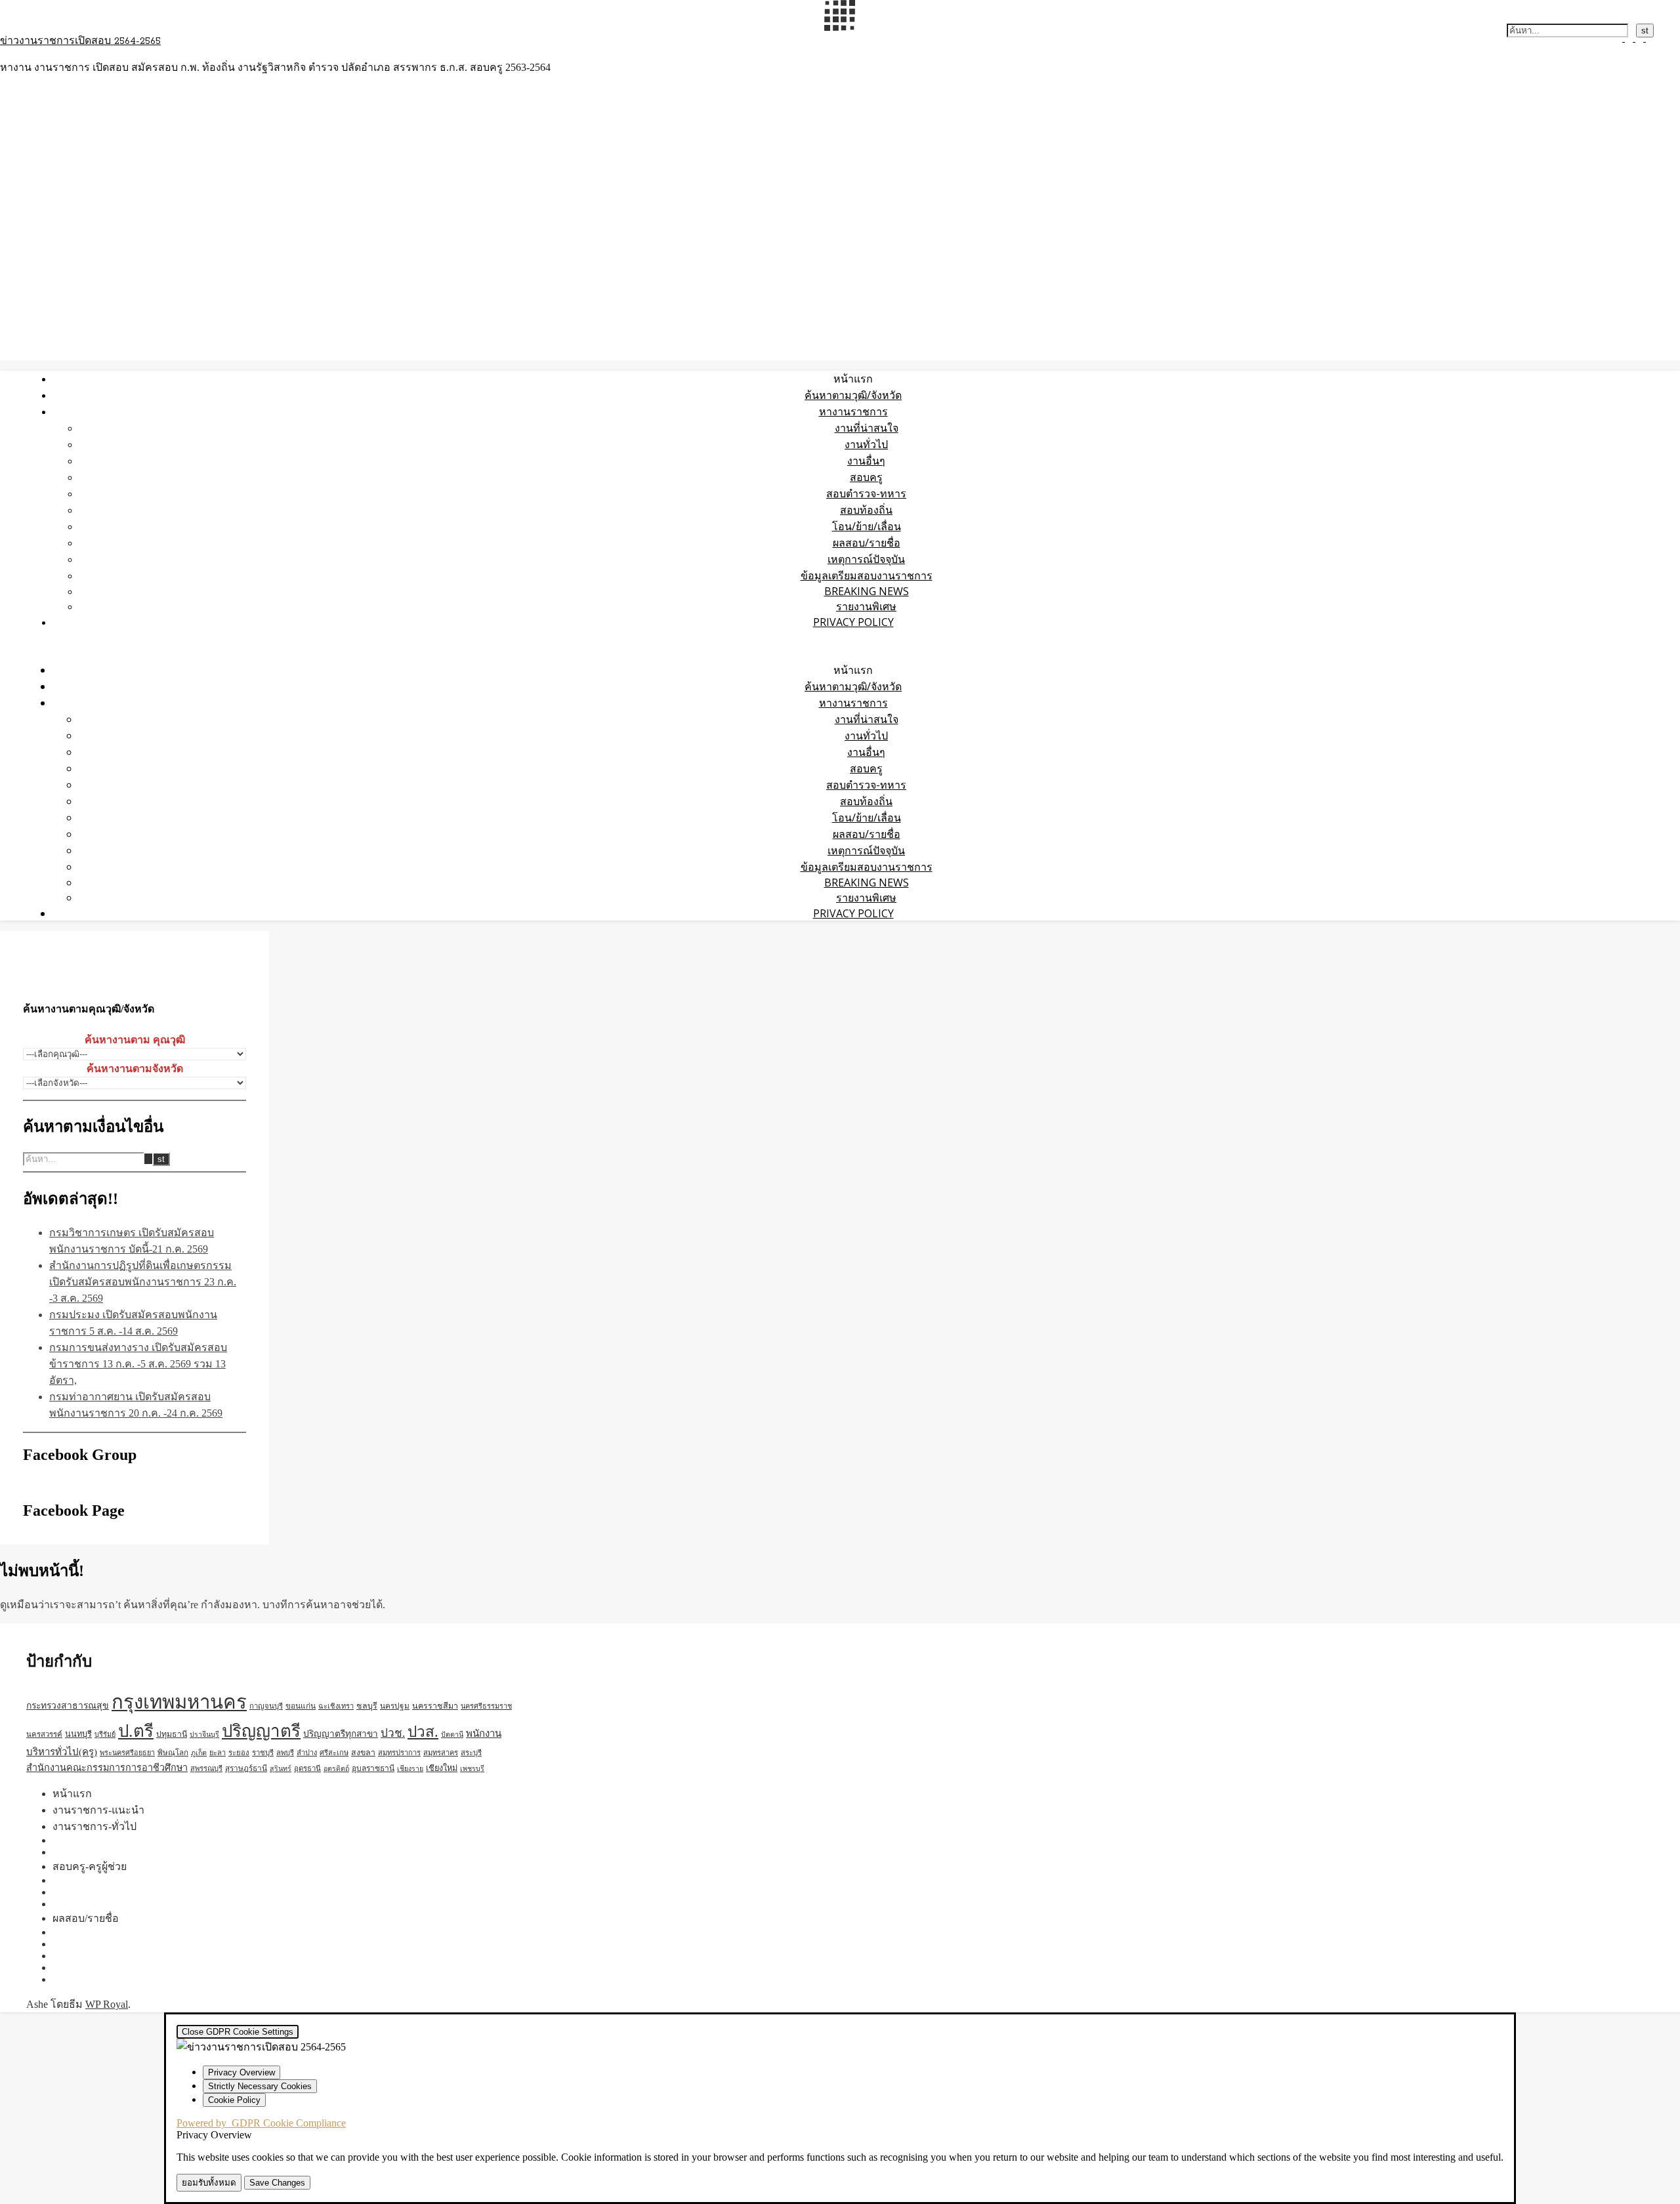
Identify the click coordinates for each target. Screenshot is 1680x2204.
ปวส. (423, 1732)
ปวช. (393, 1733)
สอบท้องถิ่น (866, 510)
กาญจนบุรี (266, 1706)
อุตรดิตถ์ (336, 1769)
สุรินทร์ (281, 1769)
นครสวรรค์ (44, 1734)
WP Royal (107, 2004)
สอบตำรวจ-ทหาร (866, 493)
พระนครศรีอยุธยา (127, 1753)
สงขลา (363, 1753)
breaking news (867, 591)
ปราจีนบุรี (204, 1735)
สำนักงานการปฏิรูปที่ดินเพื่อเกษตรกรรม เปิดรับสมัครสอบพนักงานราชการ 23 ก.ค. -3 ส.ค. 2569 (143, 1282)
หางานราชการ (853, 411)
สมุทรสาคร (441, 1753)
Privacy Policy (853, 622)
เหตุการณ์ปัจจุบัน (866, 559)
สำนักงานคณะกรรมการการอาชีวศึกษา (107, 1768)
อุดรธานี (307, 1768)
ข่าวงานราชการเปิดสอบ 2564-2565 (80, 41)
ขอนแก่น (301, 1706)
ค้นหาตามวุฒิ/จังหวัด (853, 395)
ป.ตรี (136, 1731)
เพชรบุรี (472, 1769)
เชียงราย (410, 1769)
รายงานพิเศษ (866, 606)
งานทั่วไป (866, 444)
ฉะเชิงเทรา (336, 1706)
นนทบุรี (78, 1734)
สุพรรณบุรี (206, 1768)
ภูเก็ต (199, 1753)
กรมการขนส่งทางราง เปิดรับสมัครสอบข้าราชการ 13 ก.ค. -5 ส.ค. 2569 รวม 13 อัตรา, (138, 1364)
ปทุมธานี (172, 1734)
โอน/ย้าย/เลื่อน (867, 526)
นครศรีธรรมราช (486, 1706)
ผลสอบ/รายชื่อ (867, 543)
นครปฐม (395, 1706)
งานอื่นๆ (866, 461)
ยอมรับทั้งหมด (209, 2183)
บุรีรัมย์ (105, 1734)
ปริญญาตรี (261, 1731)
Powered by (261, 2123)
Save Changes (277, 2183)
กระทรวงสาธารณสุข (68, 1706)
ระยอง (239, 1753)
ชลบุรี (367, 1706)
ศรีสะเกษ (334, 1753)
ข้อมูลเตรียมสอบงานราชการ (867, 575)
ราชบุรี (263, 1753)
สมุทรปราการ (399, 1753)
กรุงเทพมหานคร (179, 1702)
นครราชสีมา (435, 1706)
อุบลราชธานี (373, 1768)
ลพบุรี (285, 1753)
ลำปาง (307, 1753)
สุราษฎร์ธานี (246, 1768)
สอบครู (866, 477)
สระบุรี (471, 1753)
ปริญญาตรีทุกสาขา (341, 1734)
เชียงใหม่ (442, 1768)
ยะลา (218, 1753)
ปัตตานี (452, 1735)
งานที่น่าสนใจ (867, 428)
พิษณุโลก (173, 1753)
